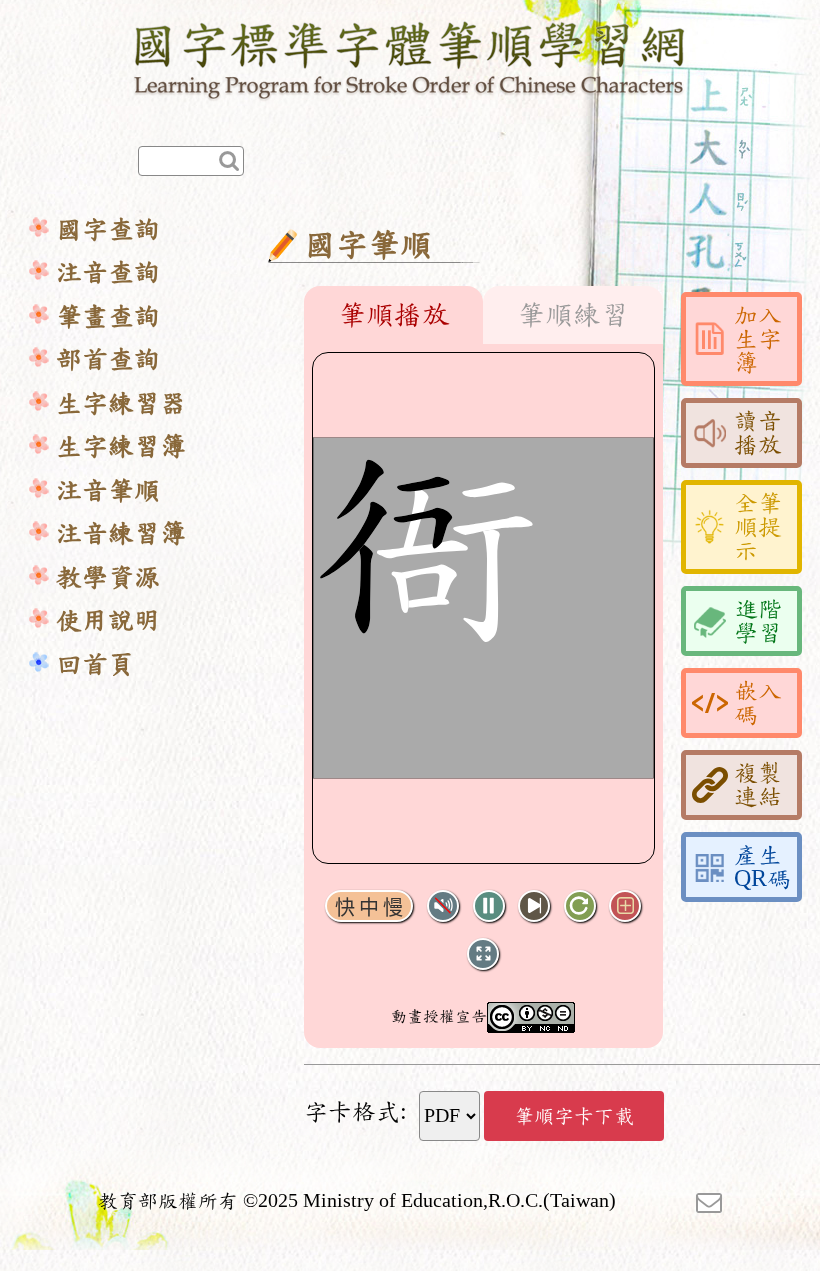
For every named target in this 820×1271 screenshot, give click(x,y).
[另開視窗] (709, 1201)
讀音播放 (758, 433)
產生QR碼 (762, 867)
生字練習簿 (121, 446)
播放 (489, 906)
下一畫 (534, 906)
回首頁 (95, 664)
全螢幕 (483, 954)
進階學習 (758, 621)
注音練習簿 (121, 533)
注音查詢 (108, 272)
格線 (625, 906)
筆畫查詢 (108, 316)
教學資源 (108, 577)
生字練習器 (121, 403)
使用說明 (108, 620)
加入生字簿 (758, 339)
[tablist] (483, 315)
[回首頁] (410, 57)
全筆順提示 (758, 527)
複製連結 (758, 785)
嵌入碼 (758, 703)
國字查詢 (108, 229)
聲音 (443, 906)
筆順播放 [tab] (394, 315)
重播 (580, 906)
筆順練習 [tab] (573, 315)
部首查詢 (108, 359)
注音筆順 (108, 490)
